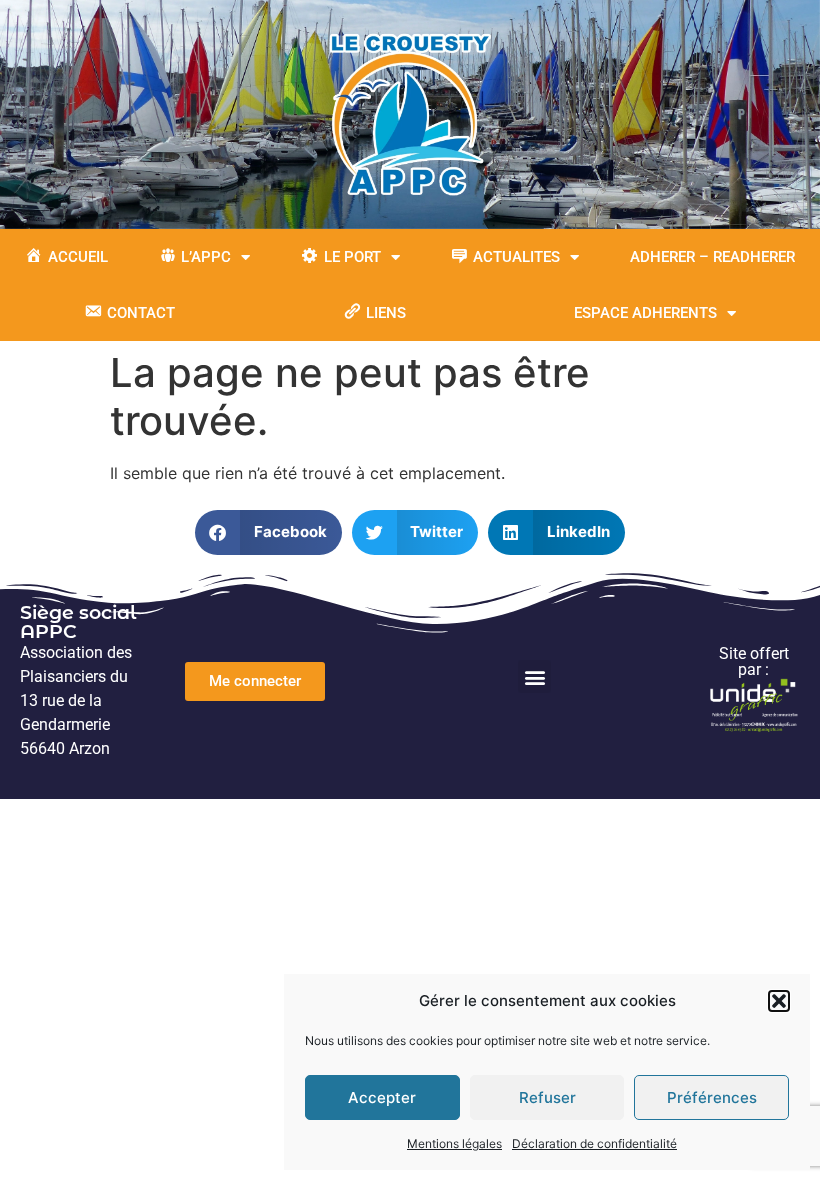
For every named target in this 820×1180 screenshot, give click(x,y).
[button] (779, 1001)
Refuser (547, 1097)
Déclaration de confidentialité (594, 1143)
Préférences (712, 1097)
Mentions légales (454, 1143)
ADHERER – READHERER (712, 257)
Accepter (382, 1097)
